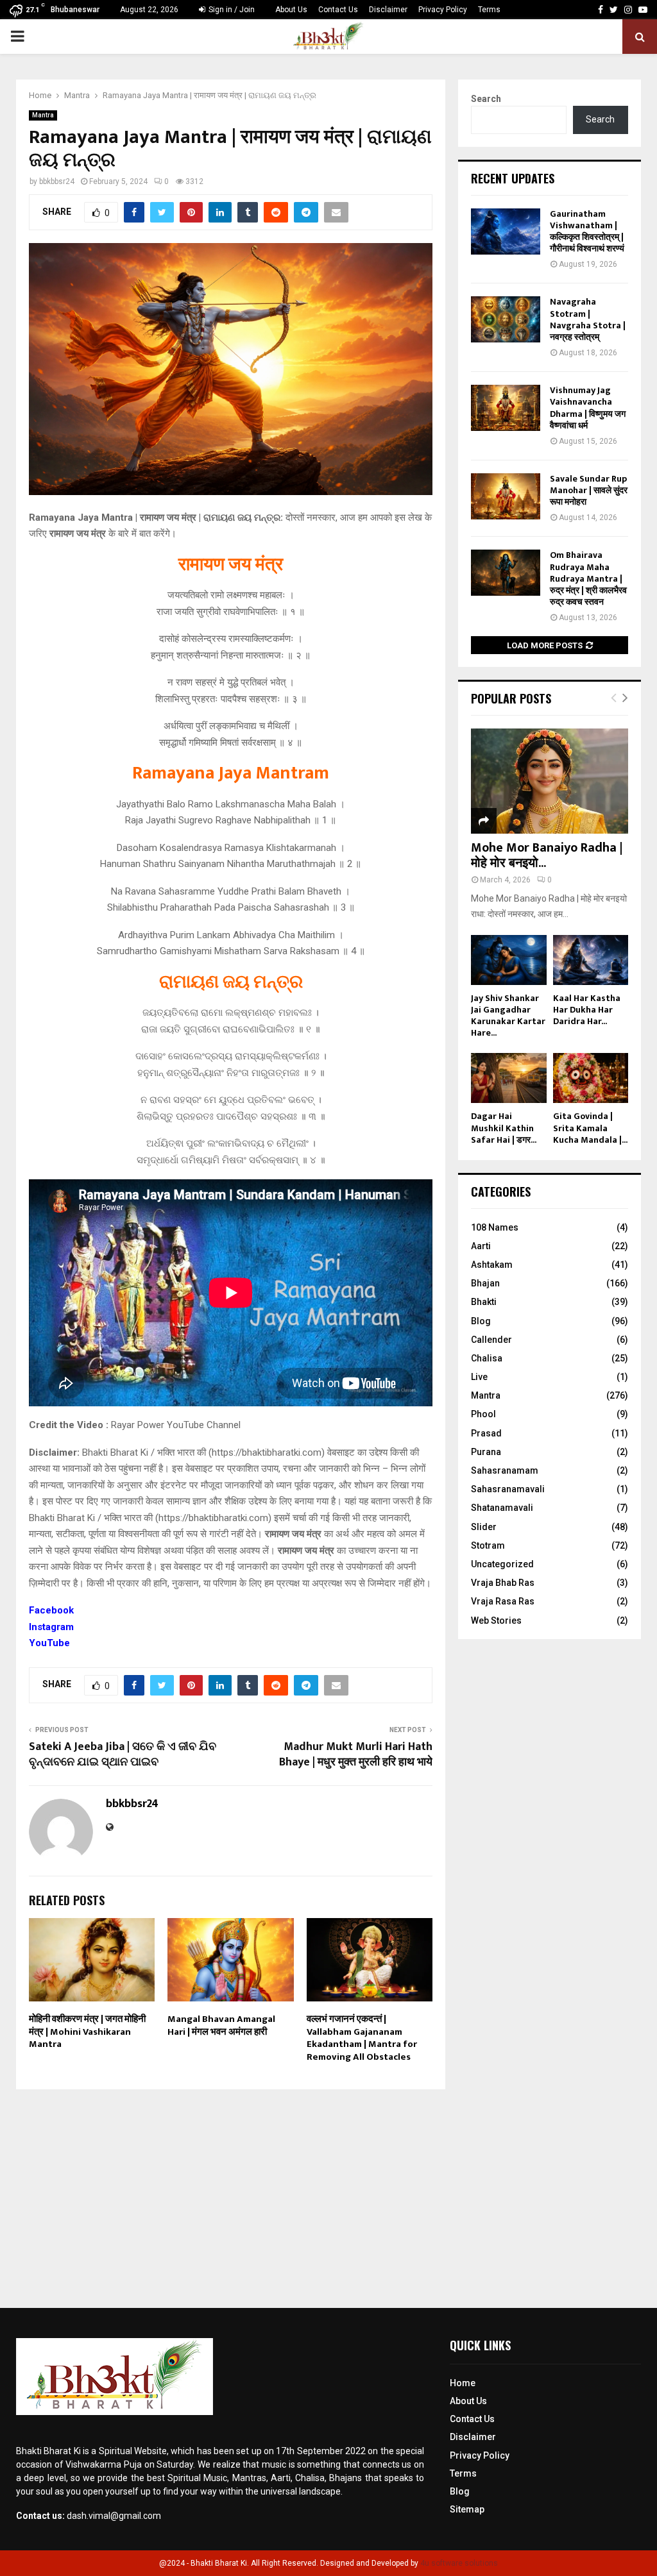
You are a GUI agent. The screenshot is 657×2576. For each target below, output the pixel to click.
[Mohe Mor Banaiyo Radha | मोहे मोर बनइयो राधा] (550, 781)
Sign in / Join (231, 10)
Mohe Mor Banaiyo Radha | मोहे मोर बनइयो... (547, 855)
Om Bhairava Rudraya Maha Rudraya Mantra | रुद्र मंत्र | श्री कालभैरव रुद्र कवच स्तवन (588, 578)
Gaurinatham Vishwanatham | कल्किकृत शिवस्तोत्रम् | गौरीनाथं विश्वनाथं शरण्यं (587, 232)
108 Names (495, 1227)
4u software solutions (459, 2563)
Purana (486, 1452)
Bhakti (484, 1302)
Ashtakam (492, 1265)
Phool (483, 1414)
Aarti (481, 1246)
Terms (489, 10)
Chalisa (487, 1358)
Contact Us (338, 10)
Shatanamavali (502, 1508)
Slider (484, 1527)
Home (463, 2383)
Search (486, 99)
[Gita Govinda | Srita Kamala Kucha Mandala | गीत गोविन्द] (591, 1078)
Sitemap (467, 2509)
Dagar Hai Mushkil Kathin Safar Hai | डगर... (504, 1128)
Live (479, 1377)
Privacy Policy (443, 10)
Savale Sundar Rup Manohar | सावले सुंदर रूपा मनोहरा (589, 490)
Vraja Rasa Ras (503, 1601)
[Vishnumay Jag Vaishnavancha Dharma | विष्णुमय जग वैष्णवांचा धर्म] (506, 408)
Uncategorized (502, 1564)
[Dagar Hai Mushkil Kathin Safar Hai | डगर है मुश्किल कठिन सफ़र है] (509, 1078)
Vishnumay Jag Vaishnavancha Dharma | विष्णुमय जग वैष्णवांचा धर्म (588, 408)
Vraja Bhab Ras (503, 1583)
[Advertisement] (328, 2193)
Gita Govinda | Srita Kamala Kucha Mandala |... (590, 1128)
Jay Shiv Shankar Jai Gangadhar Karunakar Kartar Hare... (508, 1015)
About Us (291, 10)
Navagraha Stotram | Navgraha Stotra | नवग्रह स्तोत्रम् (588, 319)
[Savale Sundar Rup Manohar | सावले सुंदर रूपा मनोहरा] (506, 496)
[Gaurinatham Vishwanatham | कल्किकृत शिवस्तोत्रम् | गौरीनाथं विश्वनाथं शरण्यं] (506, 232)
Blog (481, 1321)
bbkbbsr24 (57, 181)
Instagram (51, 1627)
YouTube (49, 1643)
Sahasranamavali (508, 1489)
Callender (491, 1340)
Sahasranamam (505, 1470)
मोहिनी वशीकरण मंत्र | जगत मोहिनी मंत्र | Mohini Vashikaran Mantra (87, 2032)
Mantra (43, 115)
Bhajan (485, 1283)
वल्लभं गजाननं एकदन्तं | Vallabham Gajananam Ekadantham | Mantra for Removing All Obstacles (362, 2038)
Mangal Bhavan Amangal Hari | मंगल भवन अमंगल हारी (221, 2025)
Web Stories (496, 1621)
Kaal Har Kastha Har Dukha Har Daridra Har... (587, 1010)
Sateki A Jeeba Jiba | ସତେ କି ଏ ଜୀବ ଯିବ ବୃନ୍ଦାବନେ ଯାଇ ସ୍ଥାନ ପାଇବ (123, 1755)
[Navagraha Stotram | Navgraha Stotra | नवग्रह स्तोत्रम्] (506, 319)
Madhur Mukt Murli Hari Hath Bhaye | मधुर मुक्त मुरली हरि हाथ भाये (356, 1755)
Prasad (486, 1433)
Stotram (488, 1545)
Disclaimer (388, 10)
